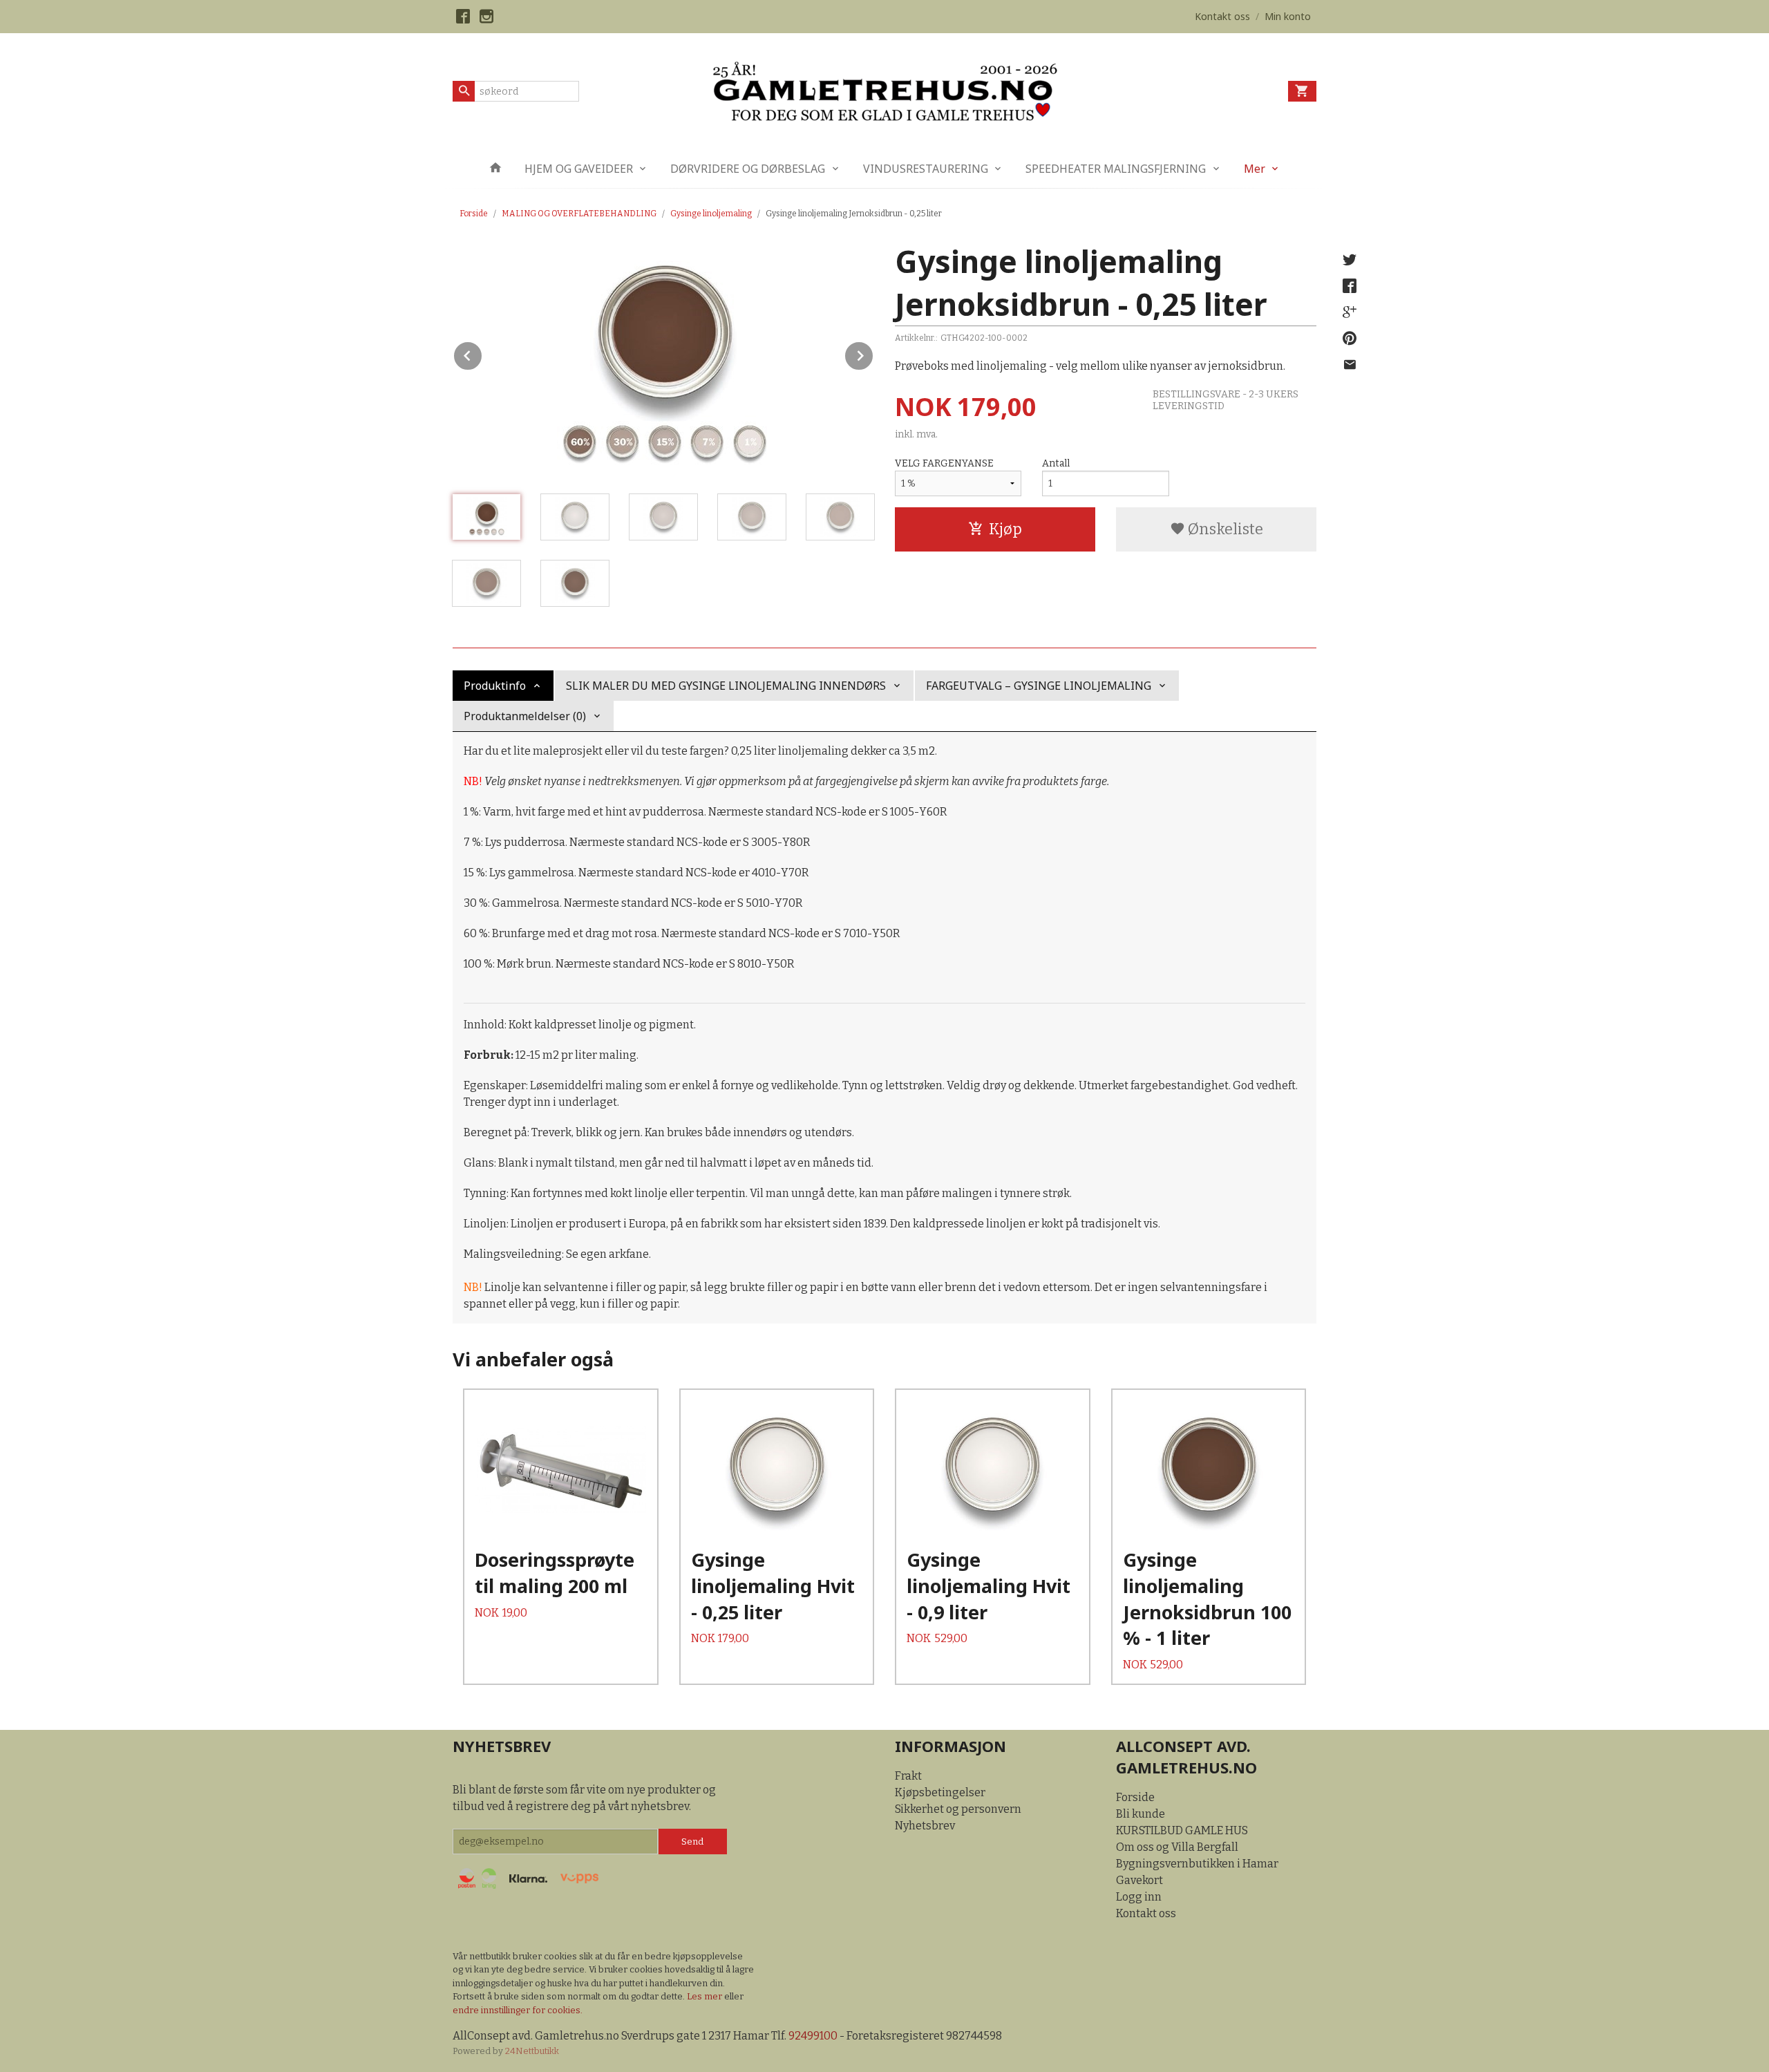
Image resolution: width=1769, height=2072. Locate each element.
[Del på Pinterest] (1350, 339)
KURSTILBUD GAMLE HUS (1182, 1830)
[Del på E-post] (1350, 365)
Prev (482, 354)
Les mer (706, 1996)
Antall (1056, 463)
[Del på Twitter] (1350, 260)
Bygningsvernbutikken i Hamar (1197, 1864)
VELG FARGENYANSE (944, 463)
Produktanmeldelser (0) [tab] (525, 716)
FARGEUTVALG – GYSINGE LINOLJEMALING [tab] (1039, 686)
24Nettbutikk (532, 2051)
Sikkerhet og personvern (958, 1809)
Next (873, 354)
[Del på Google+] (1350, 312)
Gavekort (1139, 1880)
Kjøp (1005, 529)
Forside (474, 214)
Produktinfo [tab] (495, 686)
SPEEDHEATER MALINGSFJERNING (1116, 169)
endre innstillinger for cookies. (518, 2010)
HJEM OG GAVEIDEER (579, 169)
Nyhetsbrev (925, 1826)
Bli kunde (1141, 1814)
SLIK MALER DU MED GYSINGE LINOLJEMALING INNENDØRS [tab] (726, 686)
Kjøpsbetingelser (940, 1792)
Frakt (908, 1776)
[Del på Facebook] (1350, 286)
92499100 (813, 2036)
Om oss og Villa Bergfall (1177, 1847)
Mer (1255, 169)
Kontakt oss (1146, 1913)
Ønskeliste (1224, 529)
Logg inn (1139, 1897)
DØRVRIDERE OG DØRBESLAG (748, 169)
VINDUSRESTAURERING (926, 169)
